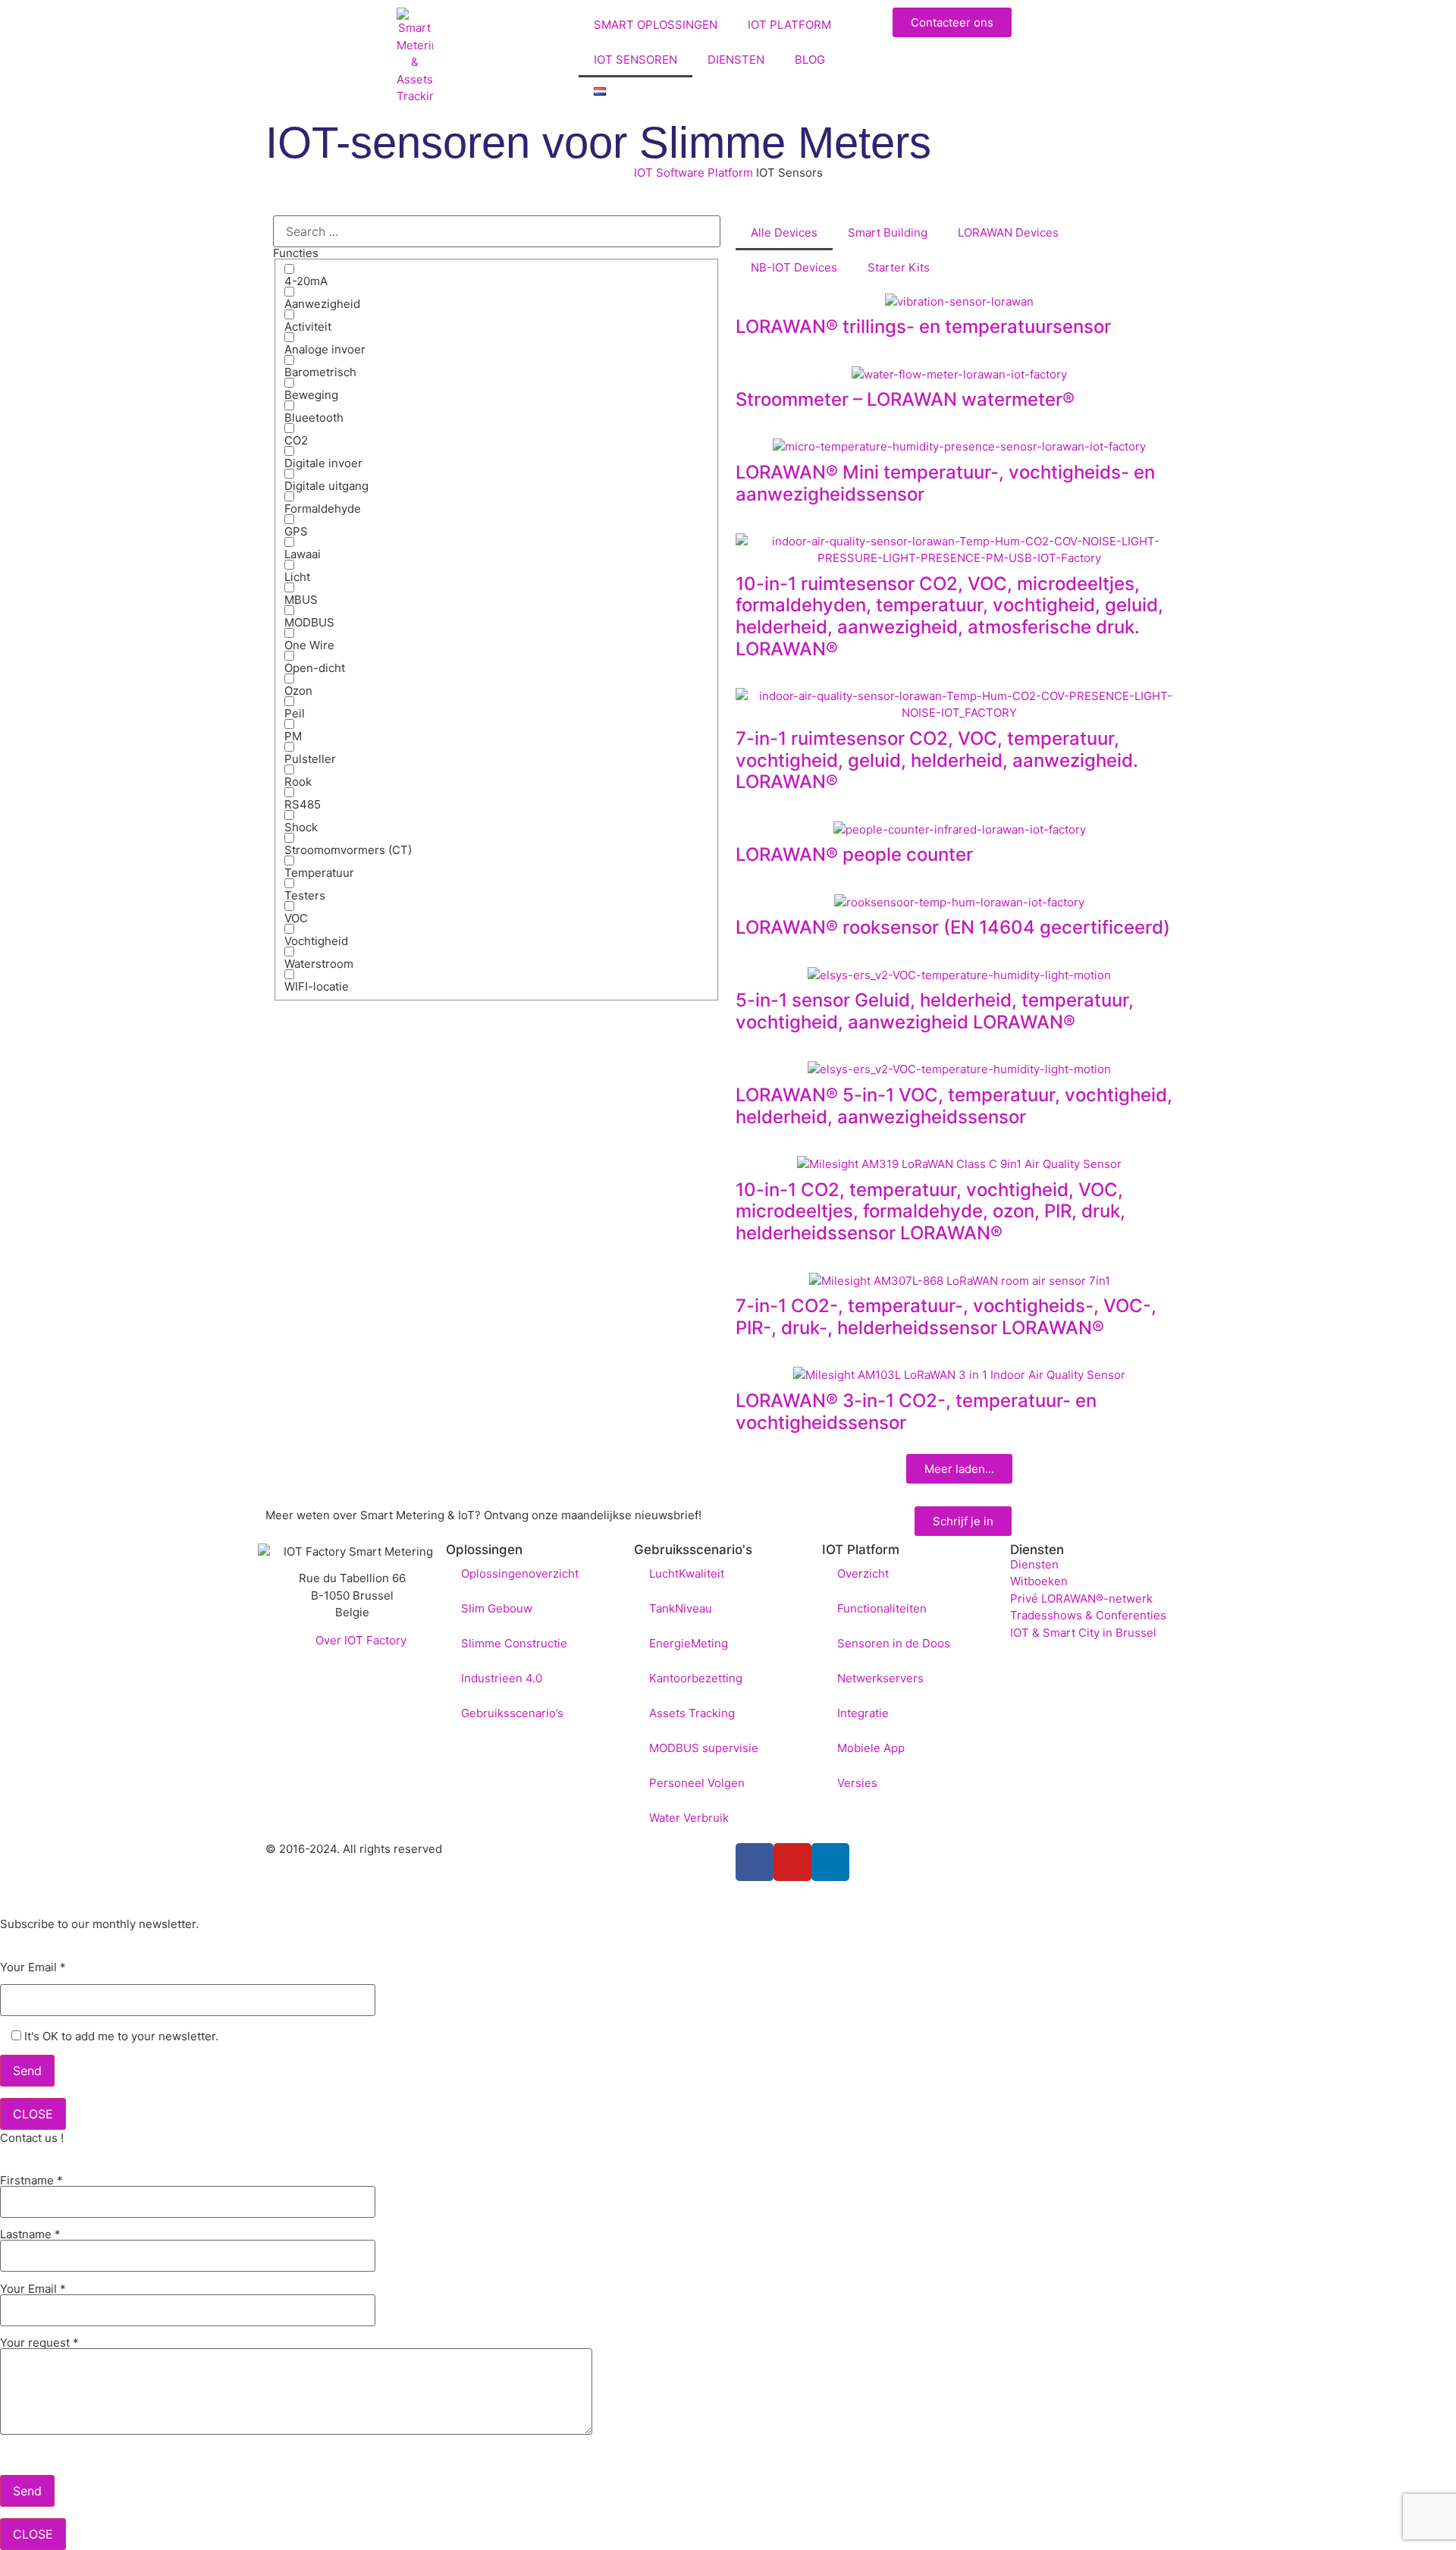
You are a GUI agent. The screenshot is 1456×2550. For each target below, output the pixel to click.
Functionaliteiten (882, 1608)
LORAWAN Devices (1008, 232)
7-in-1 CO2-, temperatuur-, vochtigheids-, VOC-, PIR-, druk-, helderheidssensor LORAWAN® (946, 1317)
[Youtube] (792, 1862)
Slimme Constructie (514, 1643)
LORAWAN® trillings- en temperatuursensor (923, 327)
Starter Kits (899, 267)
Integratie (863, 1713)
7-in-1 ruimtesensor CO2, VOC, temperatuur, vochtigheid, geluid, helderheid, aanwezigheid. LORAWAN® (937, 760)
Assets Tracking (692, 1713)
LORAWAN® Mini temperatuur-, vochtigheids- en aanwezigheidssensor (945, 483)
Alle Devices (784, 232)
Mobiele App (871, 1748)
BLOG (810, 60)
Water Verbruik (689, 1818)
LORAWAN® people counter (854, 854)
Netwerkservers (880, 1678)
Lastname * (30, 2235)
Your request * (39, 2343)
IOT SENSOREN (635, 60)
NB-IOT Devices (794, 267)
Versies (857, 1783)
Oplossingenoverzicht (520, 1573)
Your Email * (33, 1968)
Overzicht (863, 1573)
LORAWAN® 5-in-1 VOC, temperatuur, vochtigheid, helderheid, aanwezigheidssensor (954, 1106)
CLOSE (33, 2114)
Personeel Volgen (697, 1783)
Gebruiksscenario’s (512, 1713)
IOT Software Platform (693, 173)
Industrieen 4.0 (502, 1678)
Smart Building (888, 232)
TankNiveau (681, 1608)
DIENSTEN (736, 60)
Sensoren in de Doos (894, 1643)
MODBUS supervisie (704, 1748)
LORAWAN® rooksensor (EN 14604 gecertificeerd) (953, 927)
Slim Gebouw (497, 1608)
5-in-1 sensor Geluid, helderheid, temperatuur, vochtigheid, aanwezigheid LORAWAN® (935, 1011)
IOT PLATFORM (789, 25)
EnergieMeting (689, 1643)
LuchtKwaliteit (687, 1573)
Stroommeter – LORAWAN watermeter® (905, 399)
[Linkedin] (830, 1862)
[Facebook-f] (755, 1862)
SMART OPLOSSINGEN (656, 25)
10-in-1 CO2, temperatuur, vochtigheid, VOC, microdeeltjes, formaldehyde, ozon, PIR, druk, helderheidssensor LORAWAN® (930, 1212)
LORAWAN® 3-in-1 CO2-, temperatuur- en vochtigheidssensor (916, 1412)
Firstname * (31, 2181)
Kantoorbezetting (696, 1678)
